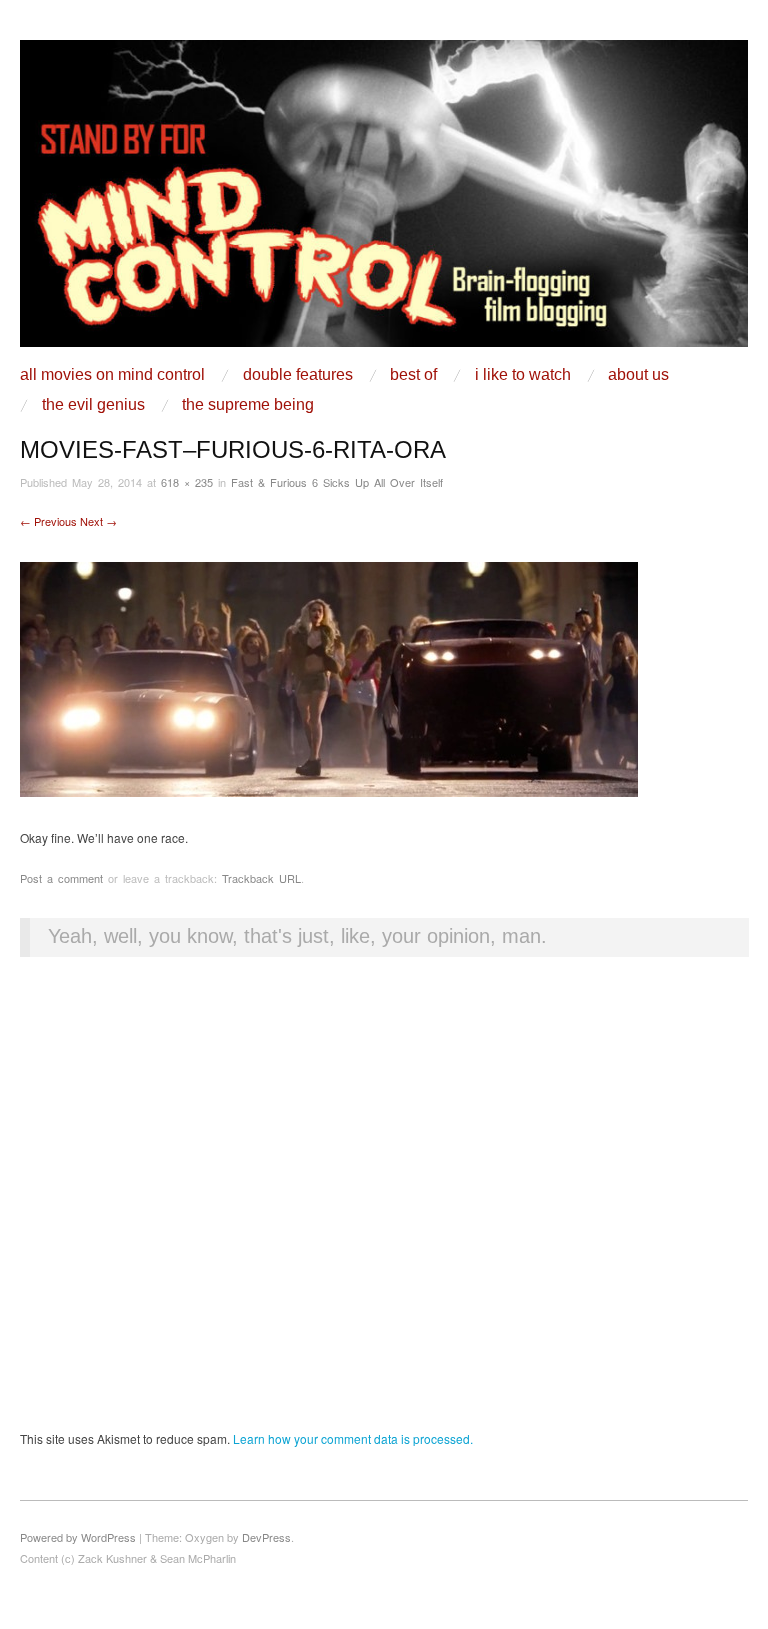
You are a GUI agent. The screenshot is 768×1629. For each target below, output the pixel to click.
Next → (98, 521)
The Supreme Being (248, 405)
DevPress (266, 1537)
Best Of (413, 375)
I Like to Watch (523, 375)
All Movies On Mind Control (112, 375)
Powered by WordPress (78, 1537)
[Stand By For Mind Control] (384, 200)
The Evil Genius (93, 405)
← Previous (48, 521)
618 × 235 (187, 482)
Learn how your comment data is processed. (353, 1438)
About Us (638, 375)
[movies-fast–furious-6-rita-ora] (329, 676)
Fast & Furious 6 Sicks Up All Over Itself (337, 482)
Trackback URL (261, 878)
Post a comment (61, 878)
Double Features (298, 375)
